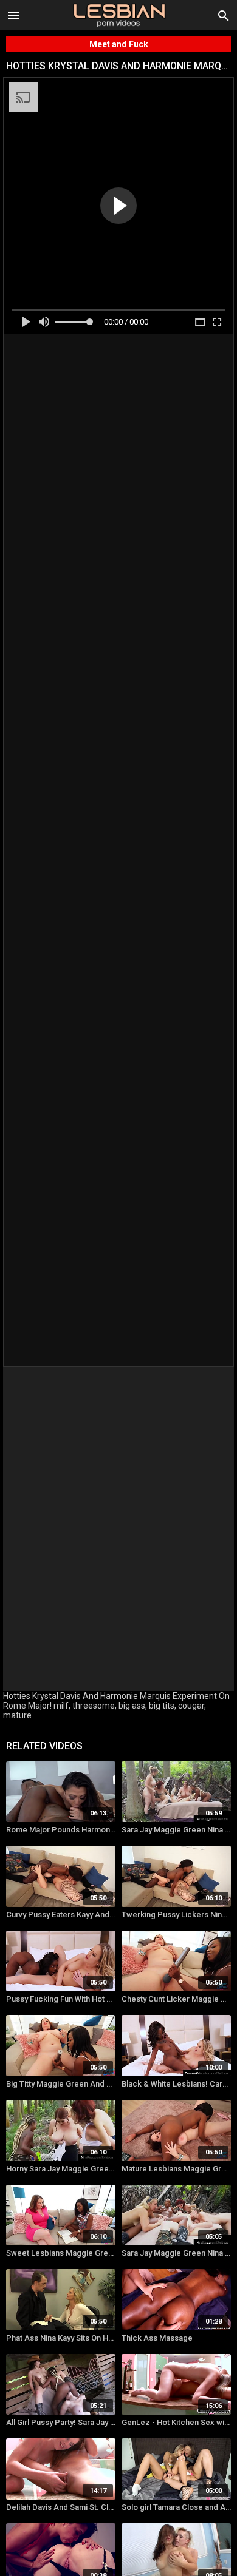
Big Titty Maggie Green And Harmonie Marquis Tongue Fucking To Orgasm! (61, 2084)
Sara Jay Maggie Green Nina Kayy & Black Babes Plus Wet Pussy (176, 1830)
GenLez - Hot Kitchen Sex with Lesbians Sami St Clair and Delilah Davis (176, 2422)
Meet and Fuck (119, 44)
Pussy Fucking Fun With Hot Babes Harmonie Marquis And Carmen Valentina (61, 1999)
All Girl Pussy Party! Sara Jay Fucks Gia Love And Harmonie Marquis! (61, 2422)
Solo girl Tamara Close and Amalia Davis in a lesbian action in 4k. (176, 2507)
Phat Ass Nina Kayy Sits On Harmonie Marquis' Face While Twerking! (61, 2338)
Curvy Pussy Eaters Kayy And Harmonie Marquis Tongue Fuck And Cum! (61, 1915)
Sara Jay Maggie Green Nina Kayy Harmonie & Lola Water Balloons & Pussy (176, 2253)
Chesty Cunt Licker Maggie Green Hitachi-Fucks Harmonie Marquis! (176, 1999)
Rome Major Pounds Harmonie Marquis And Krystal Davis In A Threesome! (61, 1830)
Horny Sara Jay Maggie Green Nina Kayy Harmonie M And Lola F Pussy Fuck (61, 2169)
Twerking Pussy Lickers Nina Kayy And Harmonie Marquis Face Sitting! (176, 1915)
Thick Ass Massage (157, 2338)
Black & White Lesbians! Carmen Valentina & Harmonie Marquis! (176, 2084)
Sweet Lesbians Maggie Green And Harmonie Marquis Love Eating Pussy (61, 2253)
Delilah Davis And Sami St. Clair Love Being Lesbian (61, 2507)
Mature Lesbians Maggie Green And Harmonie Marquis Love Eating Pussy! (176, 2169)
